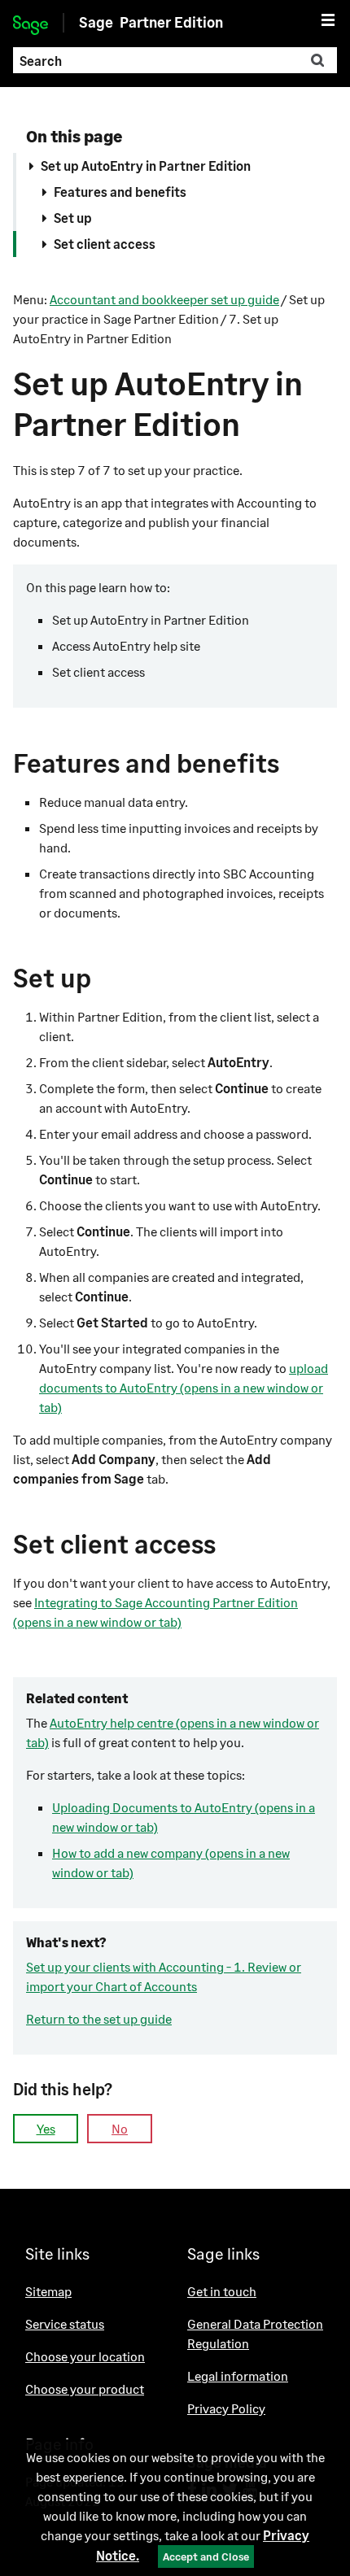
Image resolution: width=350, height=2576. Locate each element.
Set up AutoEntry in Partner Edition (146, 166)
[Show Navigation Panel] (328, 20)
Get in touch (222, 2291)
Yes (46, 2128)
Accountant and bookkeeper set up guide (164, 299)
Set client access (105, 244)
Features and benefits (120, 192)
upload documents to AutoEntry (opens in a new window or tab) (184, 1387)
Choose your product (85, 2389)
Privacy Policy (226, 2408)
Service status (65, 2323)
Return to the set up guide (99, 2018)
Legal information (238, 2375)
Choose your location (85, 2356)
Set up (73, 218)
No (120, 2128)
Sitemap (48, 2291)
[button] (317, 60)
